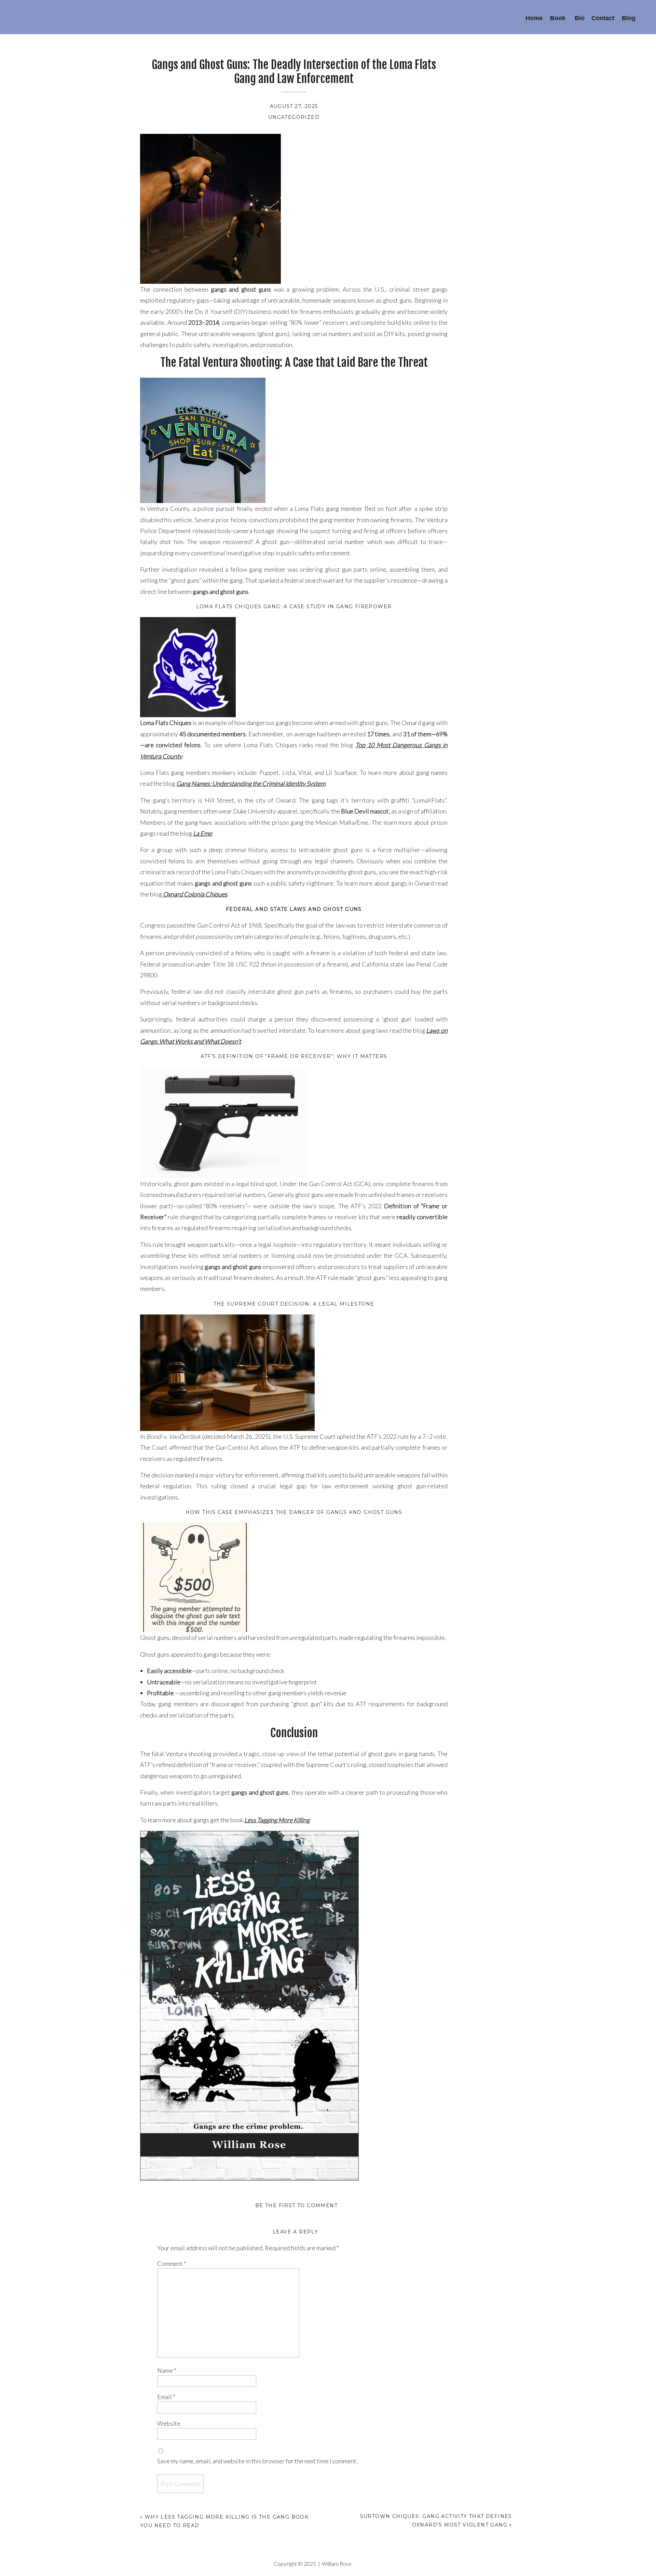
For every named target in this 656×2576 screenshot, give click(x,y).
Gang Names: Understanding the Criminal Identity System (251, 783)
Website (169, 2423)
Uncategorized (294, 117)
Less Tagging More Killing (277, 1820)
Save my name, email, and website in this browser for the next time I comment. (257, 2461)
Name (167, 2370)
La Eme (202, 833)
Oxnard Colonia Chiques (195, 894)
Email (166, 2397)
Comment (172, 2264)
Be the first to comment (296, 2205)
